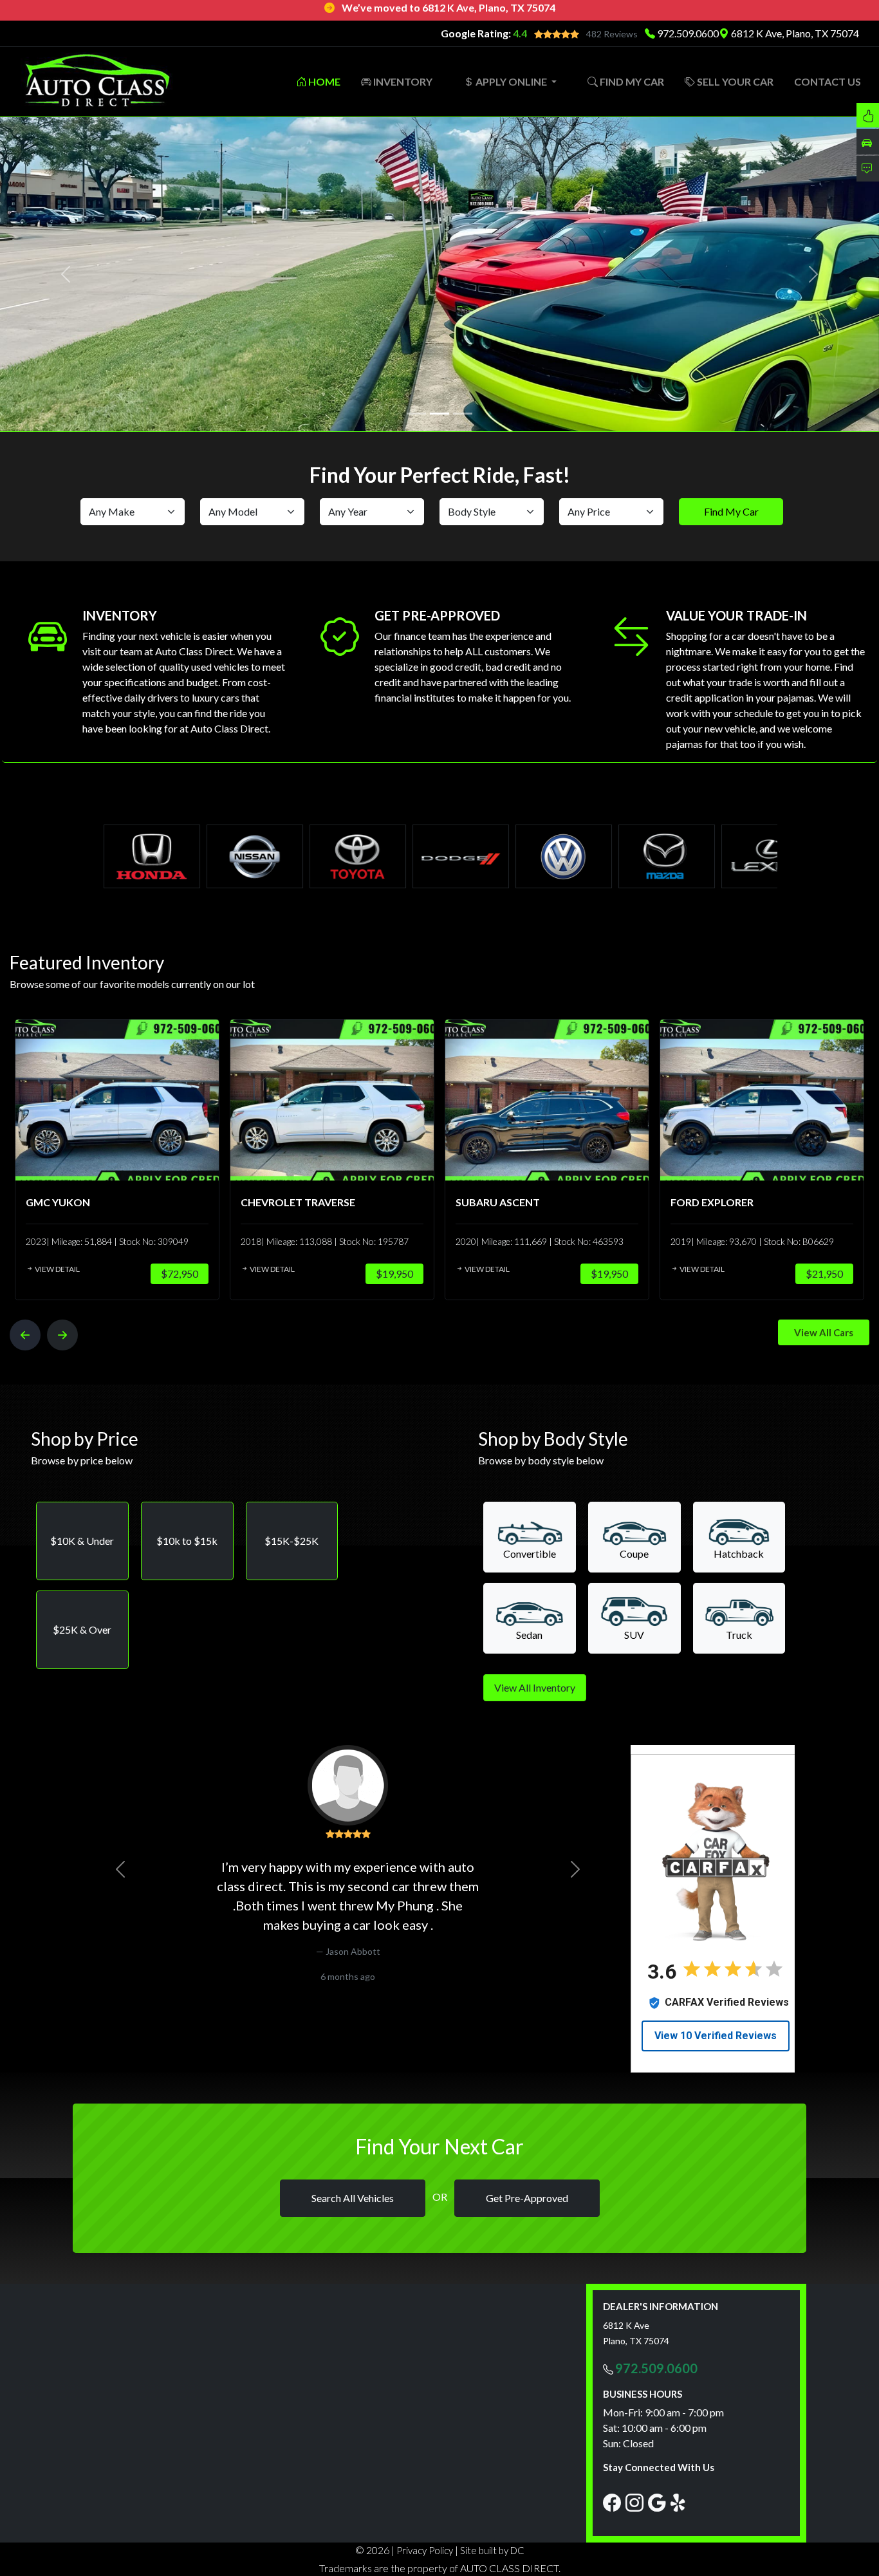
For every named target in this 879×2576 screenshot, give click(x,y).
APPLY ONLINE (511, 81)
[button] (82, 1541)
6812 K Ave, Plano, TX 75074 (794, 33)
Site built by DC (492, 2550)
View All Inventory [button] (535, 1687)
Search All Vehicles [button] (353, 2198)
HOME (323, 81)
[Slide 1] (416, 414)
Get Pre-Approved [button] (527, 2198)
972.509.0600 (688, 33)
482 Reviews (612, 34)
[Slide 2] (439, 414)
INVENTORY (402, 81)
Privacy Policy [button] (425, 2550)
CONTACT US (828, 81)
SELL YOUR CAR (734, 81)
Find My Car (731, 511)
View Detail (57, 1269)
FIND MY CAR (631, 81)
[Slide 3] (463, 414)
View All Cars (824, 1332)
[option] (117, 1159)
